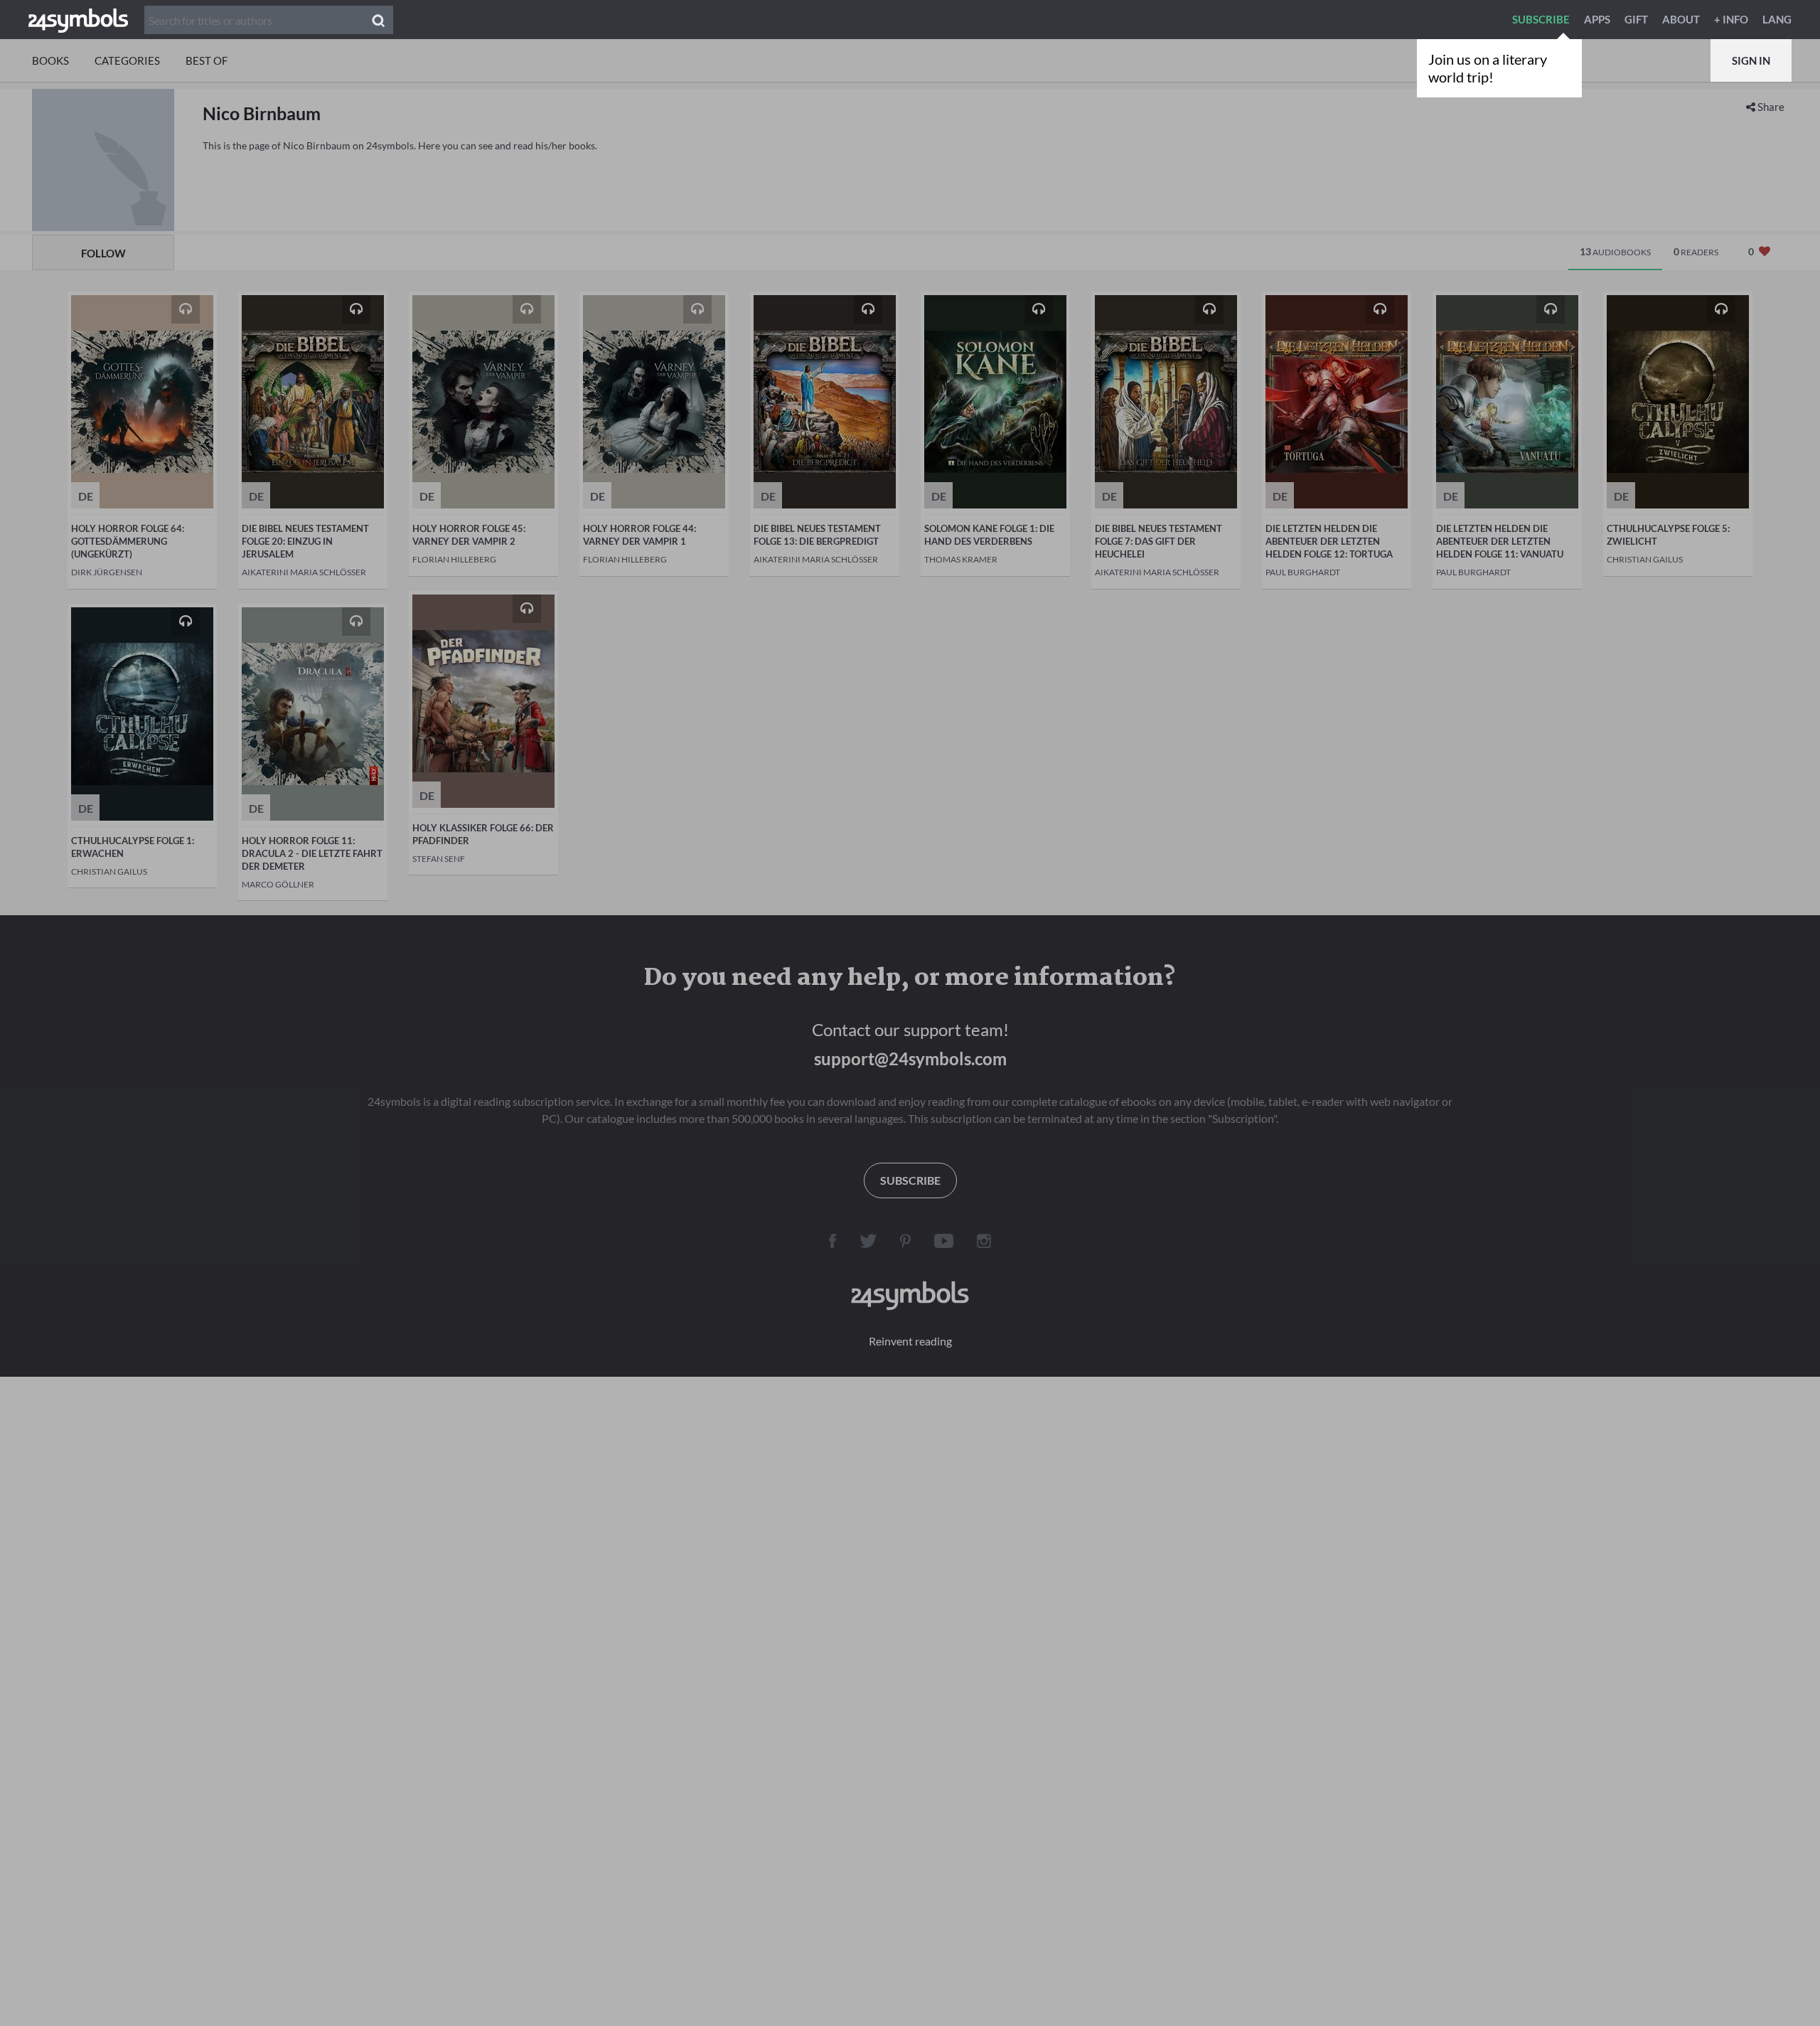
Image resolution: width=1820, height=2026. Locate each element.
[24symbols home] (78, 19)
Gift (1636, 19)
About (1681, 19)
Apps (1597, 19)
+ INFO (1731, 19)
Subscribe (1541, 19)
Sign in (1751, 60)
